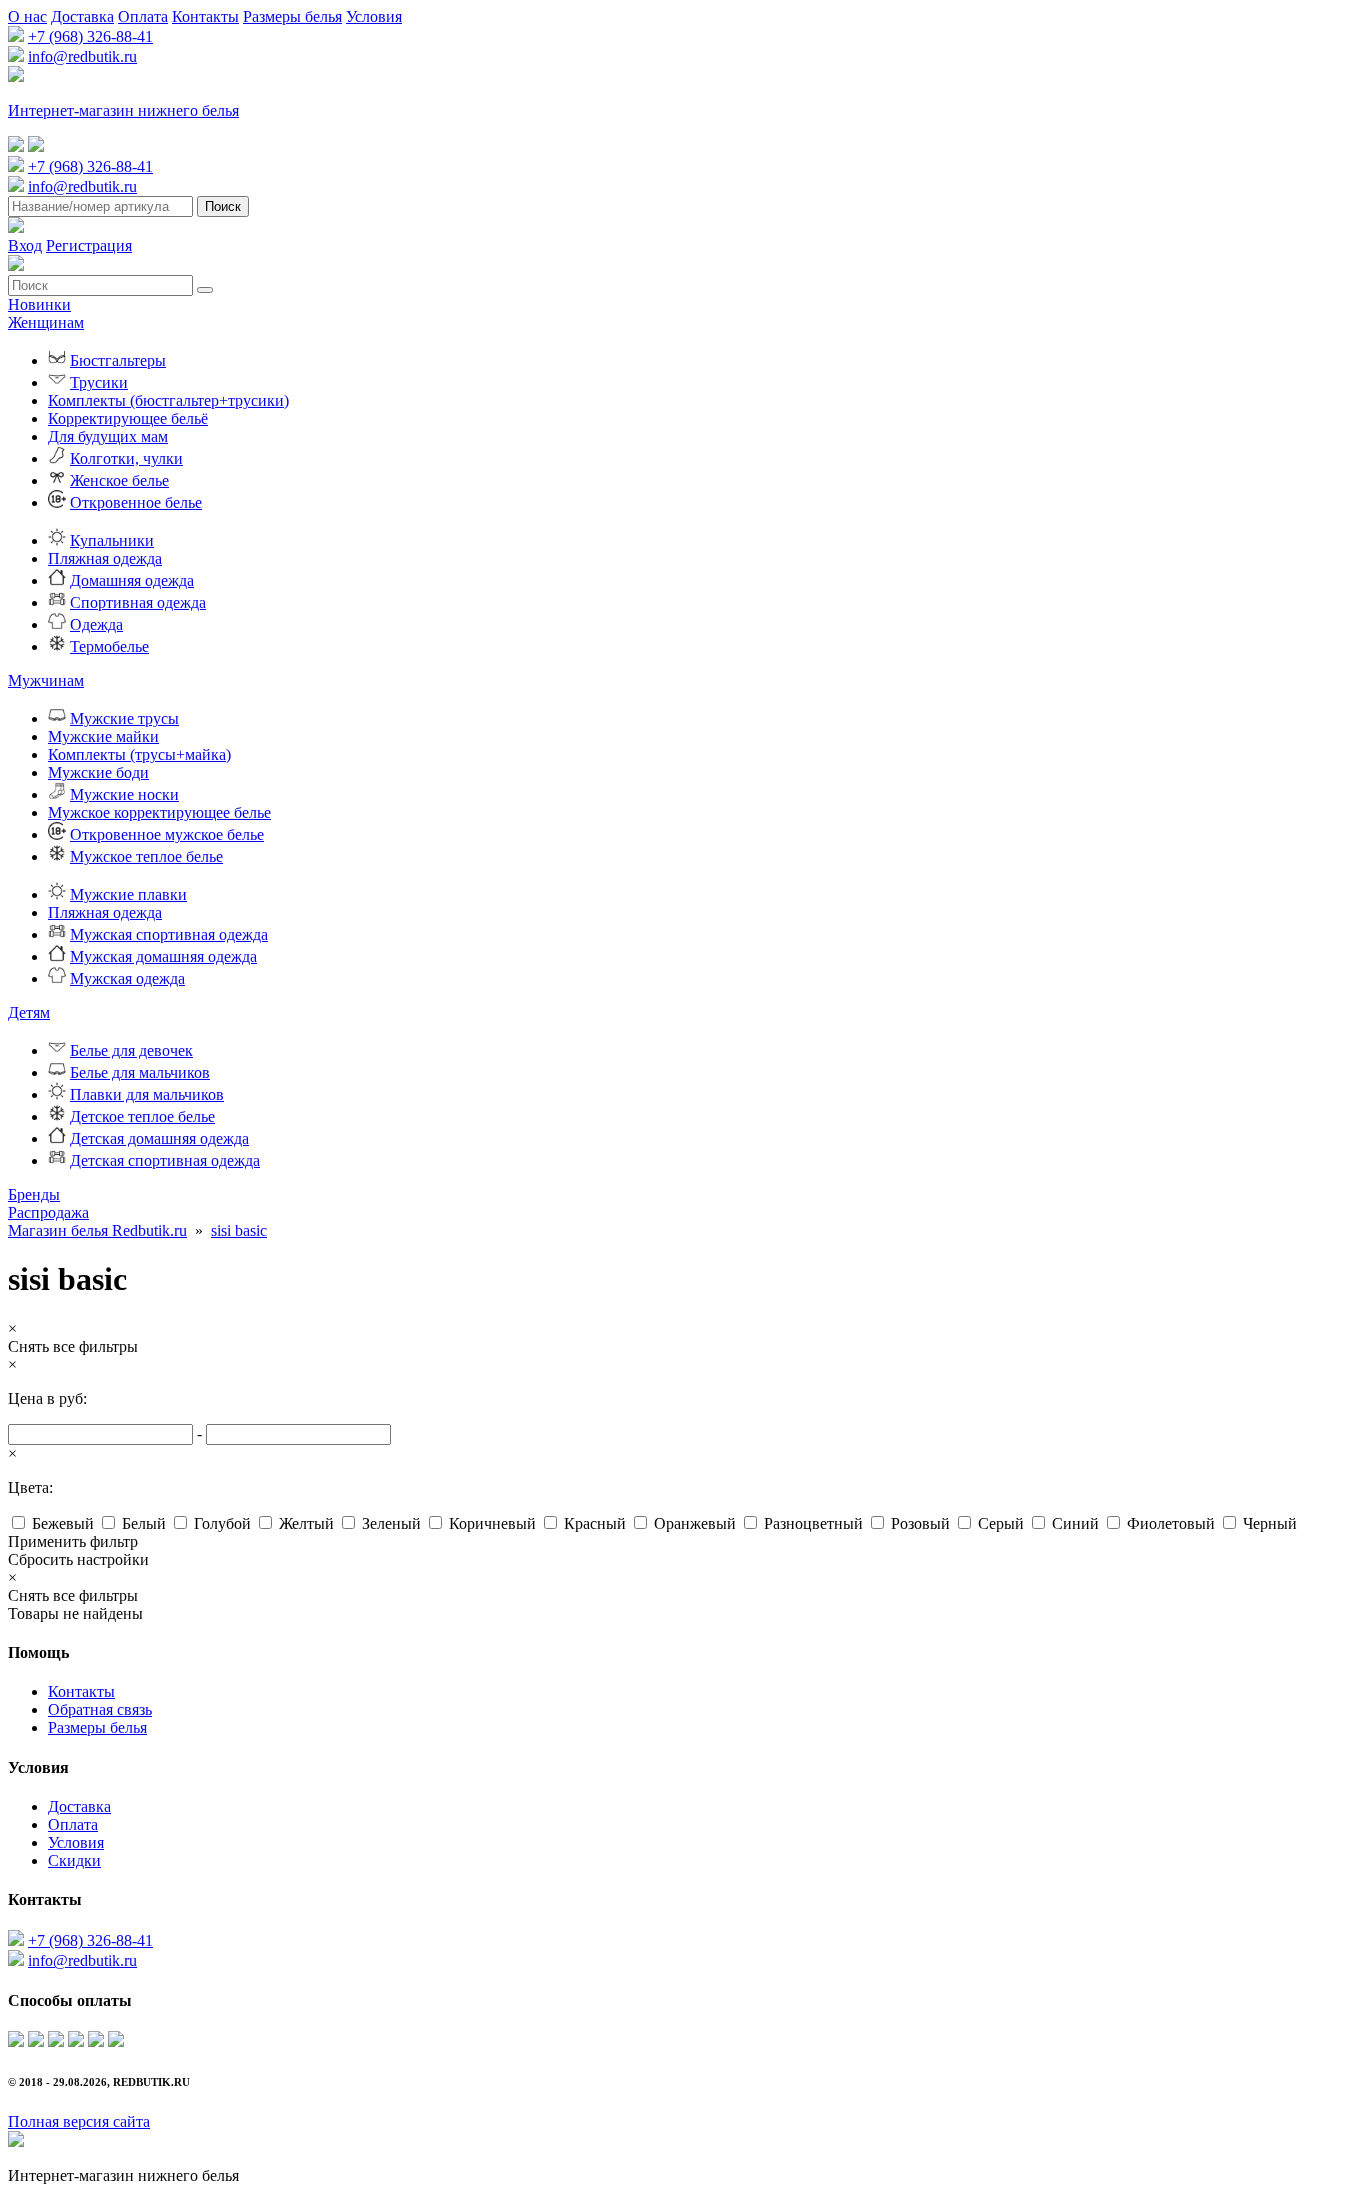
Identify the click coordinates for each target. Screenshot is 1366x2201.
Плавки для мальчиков (147, 1094)
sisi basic (239, 1230)
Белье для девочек (131, 1050)
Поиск (223, 206)
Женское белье (119, 480)
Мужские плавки (128, 894)
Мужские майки (103, 736)
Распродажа (48, 1212)
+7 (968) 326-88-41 (90, 36)
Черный (1270, 1523)
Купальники (112, 540)
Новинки (39, 304)
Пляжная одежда (105, 558)
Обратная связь (100, 1709)
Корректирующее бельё (128, 418)
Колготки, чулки (126, 458)
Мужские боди (98, 772)
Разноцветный (813, 1523)
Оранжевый (695, 1523)
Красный (595, 1523)
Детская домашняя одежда (159, 1138)
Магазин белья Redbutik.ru (97, 1230)
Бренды (34, 1194)
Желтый (306, 1523)
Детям (29, 1012)
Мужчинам (46, 680)
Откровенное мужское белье (167, 834)
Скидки (74, 1860)
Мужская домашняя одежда (163, 956)
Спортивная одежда (138, 602)
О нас (27, 16)
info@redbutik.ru (82, 56)
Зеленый (391, 1523)
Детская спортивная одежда (165, 1160)
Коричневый (492, 1523)
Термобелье (109, 646)
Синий (1075, 1523)
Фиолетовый (1171, 1523)
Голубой (222, 1523)
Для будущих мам (108, 436)
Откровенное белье (136, 502)
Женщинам (46, 322)
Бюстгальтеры (118, 360)
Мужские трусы (124, 718)
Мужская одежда (127, 978)
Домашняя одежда (132, 580)
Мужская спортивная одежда (169, 934)
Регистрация (89, 245)
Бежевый (63, 1523)
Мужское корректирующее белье (159, 812)
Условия (374, 16)
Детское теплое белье (142, 1116)
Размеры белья (292, 16)
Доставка (82, 16)
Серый (1001, 1523)
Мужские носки (124, 794)
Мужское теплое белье (146, 856)
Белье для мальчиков (140, 1072)
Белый (144, 1523)
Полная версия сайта (79, 2121)
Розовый (920, 1523)
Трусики (99, 382)
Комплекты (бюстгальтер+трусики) (168, 400)
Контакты (205, 16)
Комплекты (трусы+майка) (139, 754)
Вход (25, 245)
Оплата (143, 16)
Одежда (96, 624)
